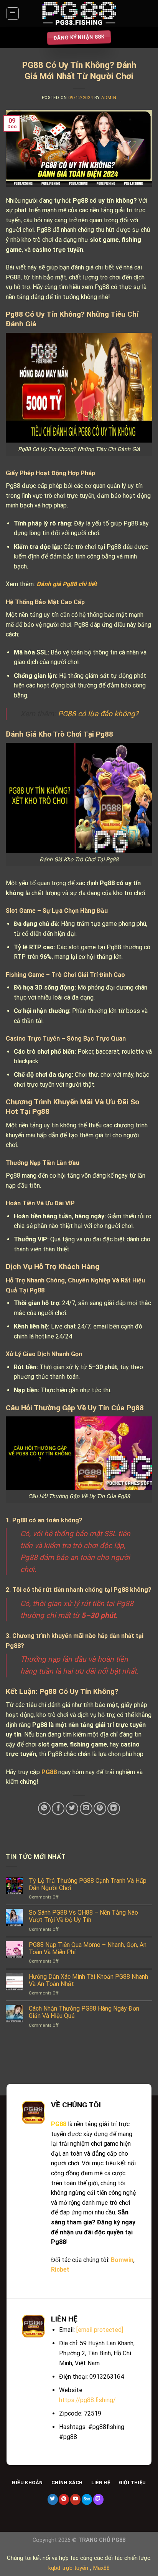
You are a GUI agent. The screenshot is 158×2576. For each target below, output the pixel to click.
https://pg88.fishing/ (87, 2400)
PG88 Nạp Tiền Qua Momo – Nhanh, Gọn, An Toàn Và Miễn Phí (88, 1948)
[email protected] (100, 2330)
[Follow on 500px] (87, 2499)
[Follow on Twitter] (53, 2499)
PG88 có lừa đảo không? (98, 714)
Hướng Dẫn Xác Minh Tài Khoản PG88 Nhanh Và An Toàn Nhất (88, 1980)
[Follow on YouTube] (75, 2499)
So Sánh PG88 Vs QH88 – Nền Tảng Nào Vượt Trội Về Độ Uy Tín (83, 1916)
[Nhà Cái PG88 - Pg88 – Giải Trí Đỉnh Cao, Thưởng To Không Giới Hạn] (79, 14)
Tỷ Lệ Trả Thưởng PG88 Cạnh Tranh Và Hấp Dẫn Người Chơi (88, 1884)
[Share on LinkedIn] (114, 1808)
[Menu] (13, 13)
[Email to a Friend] (86, 1808)
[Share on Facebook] (58, 1808)
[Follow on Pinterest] (64, 2499)
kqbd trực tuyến (68, 2568)
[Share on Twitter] (72, 1808)
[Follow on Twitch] (98, 2499)
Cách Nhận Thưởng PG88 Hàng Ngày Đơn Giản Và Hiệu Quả (84, 2012)
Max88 (101, 2568)
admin (109, 98)
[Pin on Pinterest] (100, 1808)
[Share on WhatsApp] (44, 1808)
